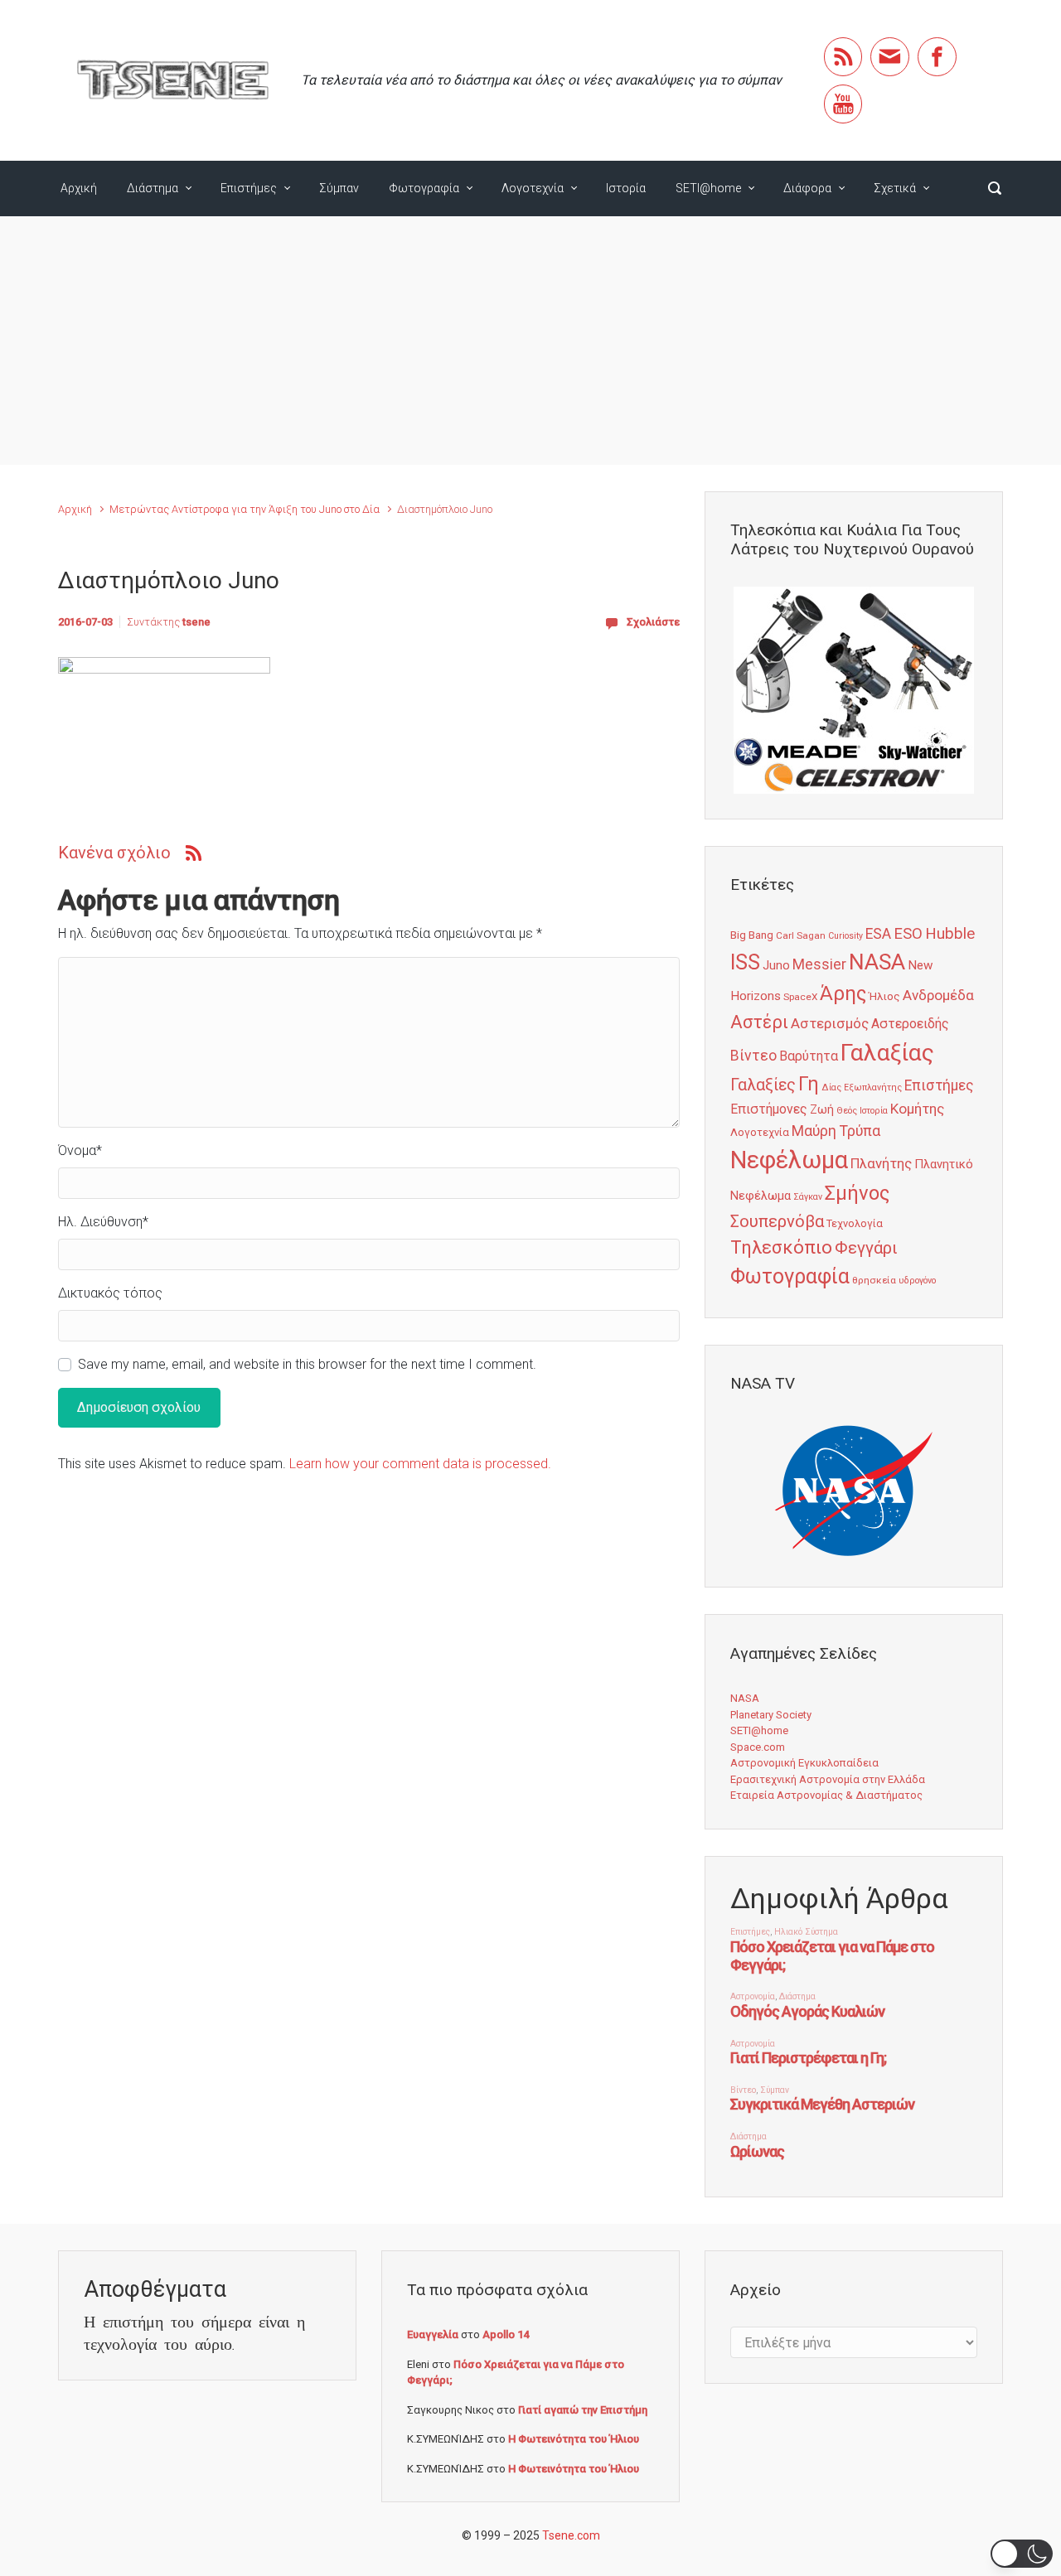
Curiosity (845, 936)
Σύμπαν (339, 188)
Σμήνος (857, 1193)
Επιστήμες (249, 188)
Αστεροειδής (910, 1024)
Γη (809, 1084)
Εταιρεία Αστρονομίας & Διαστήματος (826, 1795)
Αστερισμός (830, 1023)
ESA (878, 934)
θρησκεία (874, 1280)
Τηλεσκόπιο (781, 1247)
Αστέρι (759, 1022)
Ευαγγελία (433, 2334)
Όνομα (80, 1150)
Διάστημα (153, 188)
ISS (745, 962)
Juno (776, 965)
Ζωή (822, 1109)
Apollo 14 (506, 2334)
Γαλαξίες (763, 1085)
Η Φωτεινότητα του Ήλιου (574, 2439)
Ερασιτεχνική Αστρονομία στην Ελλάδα (828, 1779)
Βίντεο (753, 1056)
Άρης (843, 993)
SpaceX (800, 997)
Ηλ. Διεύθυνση (103, 1222)
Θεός (847, 1111)
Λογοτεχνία (533, 188)
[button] (1022, 2554)
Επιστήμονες (769, 1109)
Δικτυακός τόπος (110, 1293)
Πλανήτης (881, 1163)
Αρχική (79, 188)
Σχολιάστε (653, 622)
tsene (196, 622)
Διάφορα (807, 188)
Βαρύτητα (809, 1056)
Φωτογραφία (424, 188)
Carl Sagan (801, 935)
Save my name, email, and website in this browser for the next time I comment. (307, 1364)
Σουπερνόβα (777, 1221)
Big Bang (752, 935)
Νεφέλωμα (789, 1160)
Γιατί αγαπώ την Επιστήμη (583, 2410)
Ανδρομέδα (938, 995)
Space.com (758, 1747)
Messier (819, 964)
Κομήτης (917, 1109)
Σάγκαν (808, 1197)
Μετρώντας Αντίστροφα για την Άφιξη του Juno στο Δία (245, 509)
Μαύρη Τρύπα (836, 1131)
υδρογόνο (917, 1281)
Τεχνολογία (855, 1223)
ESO (908, 934)
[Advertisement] (530, 341)
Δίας (831, 1087)
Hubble (950, 933)
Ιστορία (626, 188)
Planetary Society (771, 1715)
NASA (877, 962)
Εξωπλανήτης (873, 1087)
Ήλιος (884, 996)
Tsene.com (571, 2535)
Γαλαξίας (887, 1053)
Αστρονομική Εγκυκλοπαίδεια (804, 1763)
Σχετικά (895, 188)
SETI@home (708, 188)
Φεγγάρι (866, 1248)
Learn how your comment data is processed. (420, 1464)
